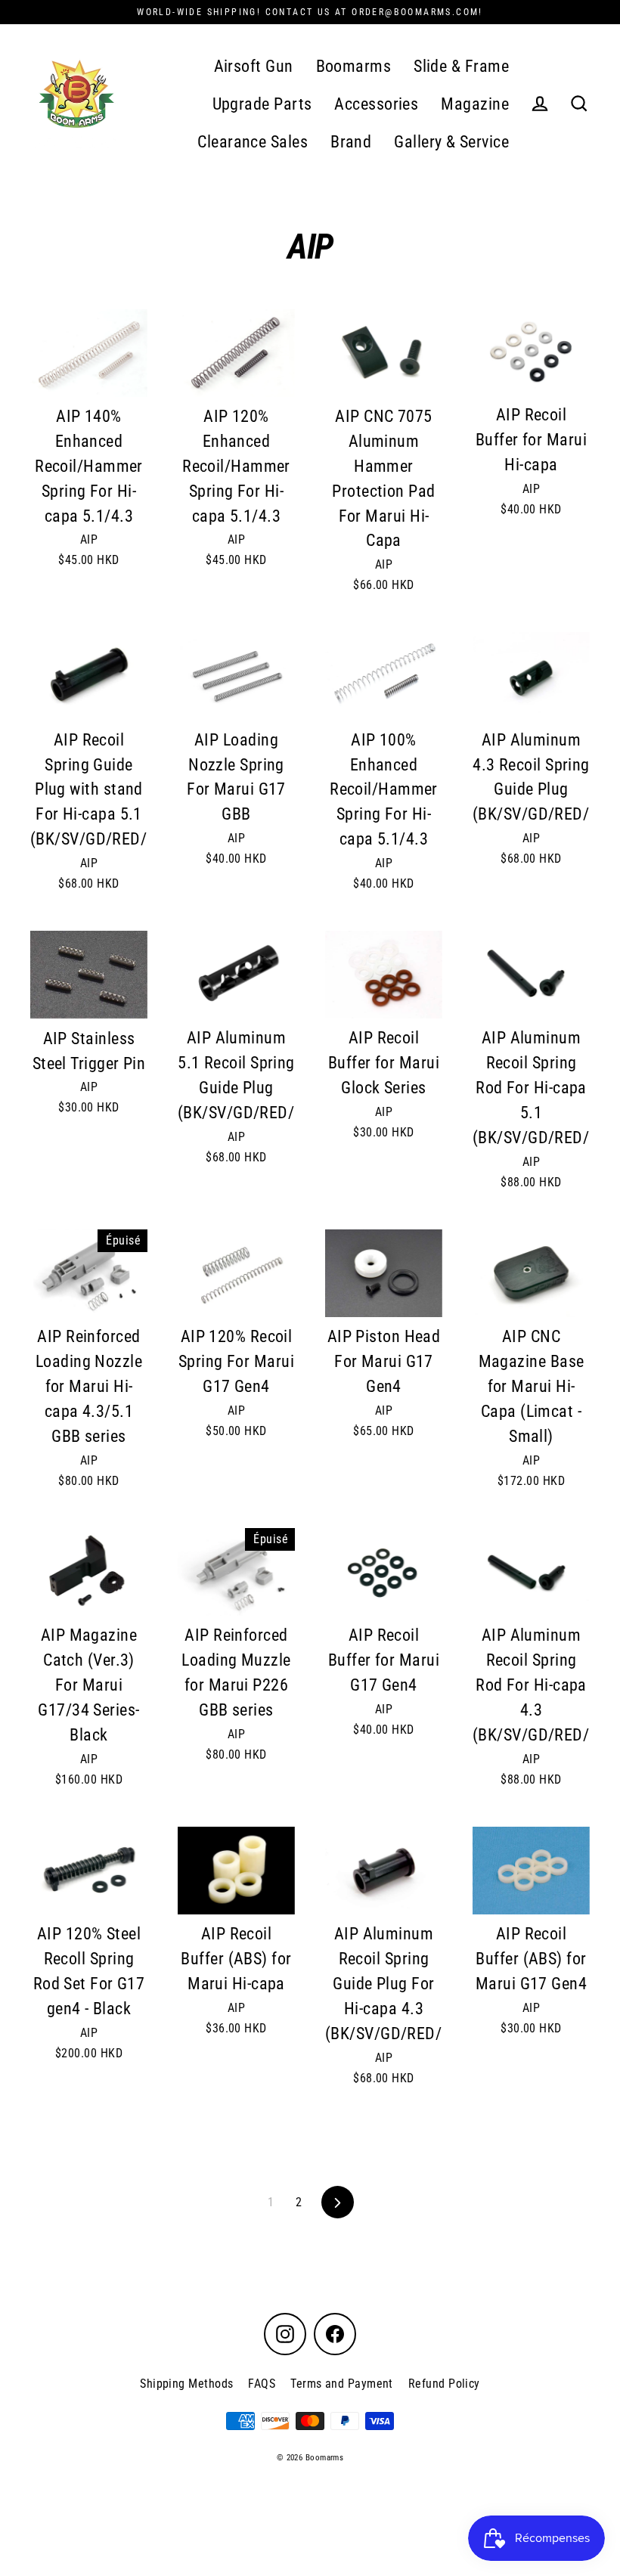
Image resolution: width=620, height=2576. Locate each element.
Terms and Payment (342, 2384)
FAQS (262, 2384)
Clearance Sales (253, 142)
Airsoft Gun (254, 66)
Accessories (376, 104)
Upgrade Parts (262, 104)
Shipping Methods (186, 2384)
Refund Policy (444, 2384)
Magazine (475, 104)
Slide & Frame (461, 66)
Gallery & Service (451, 142)
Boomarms (354, 66)
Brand (351, 142)
